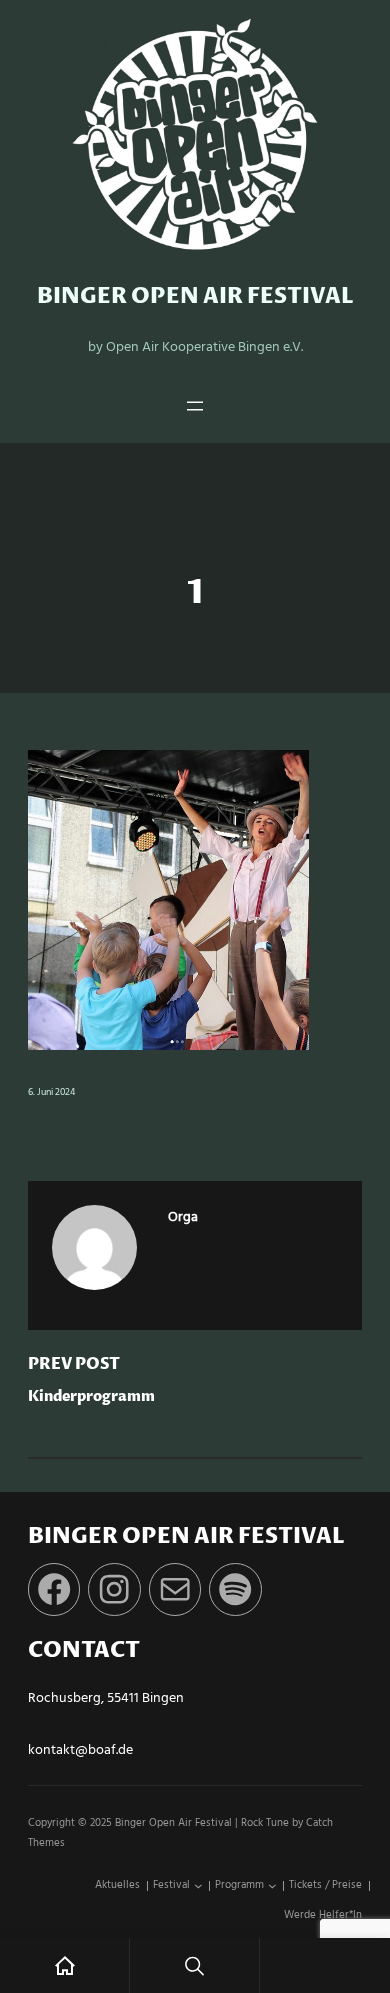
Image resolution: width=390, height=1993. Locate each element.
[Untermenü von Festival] (198, 1886)
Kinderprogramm (91, 1397)
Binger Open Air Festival (195, 296)
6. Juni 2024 (51, 1092)
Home (64, 1965)
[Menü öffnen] (195, 406)
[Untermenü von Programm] (272, 1886)
